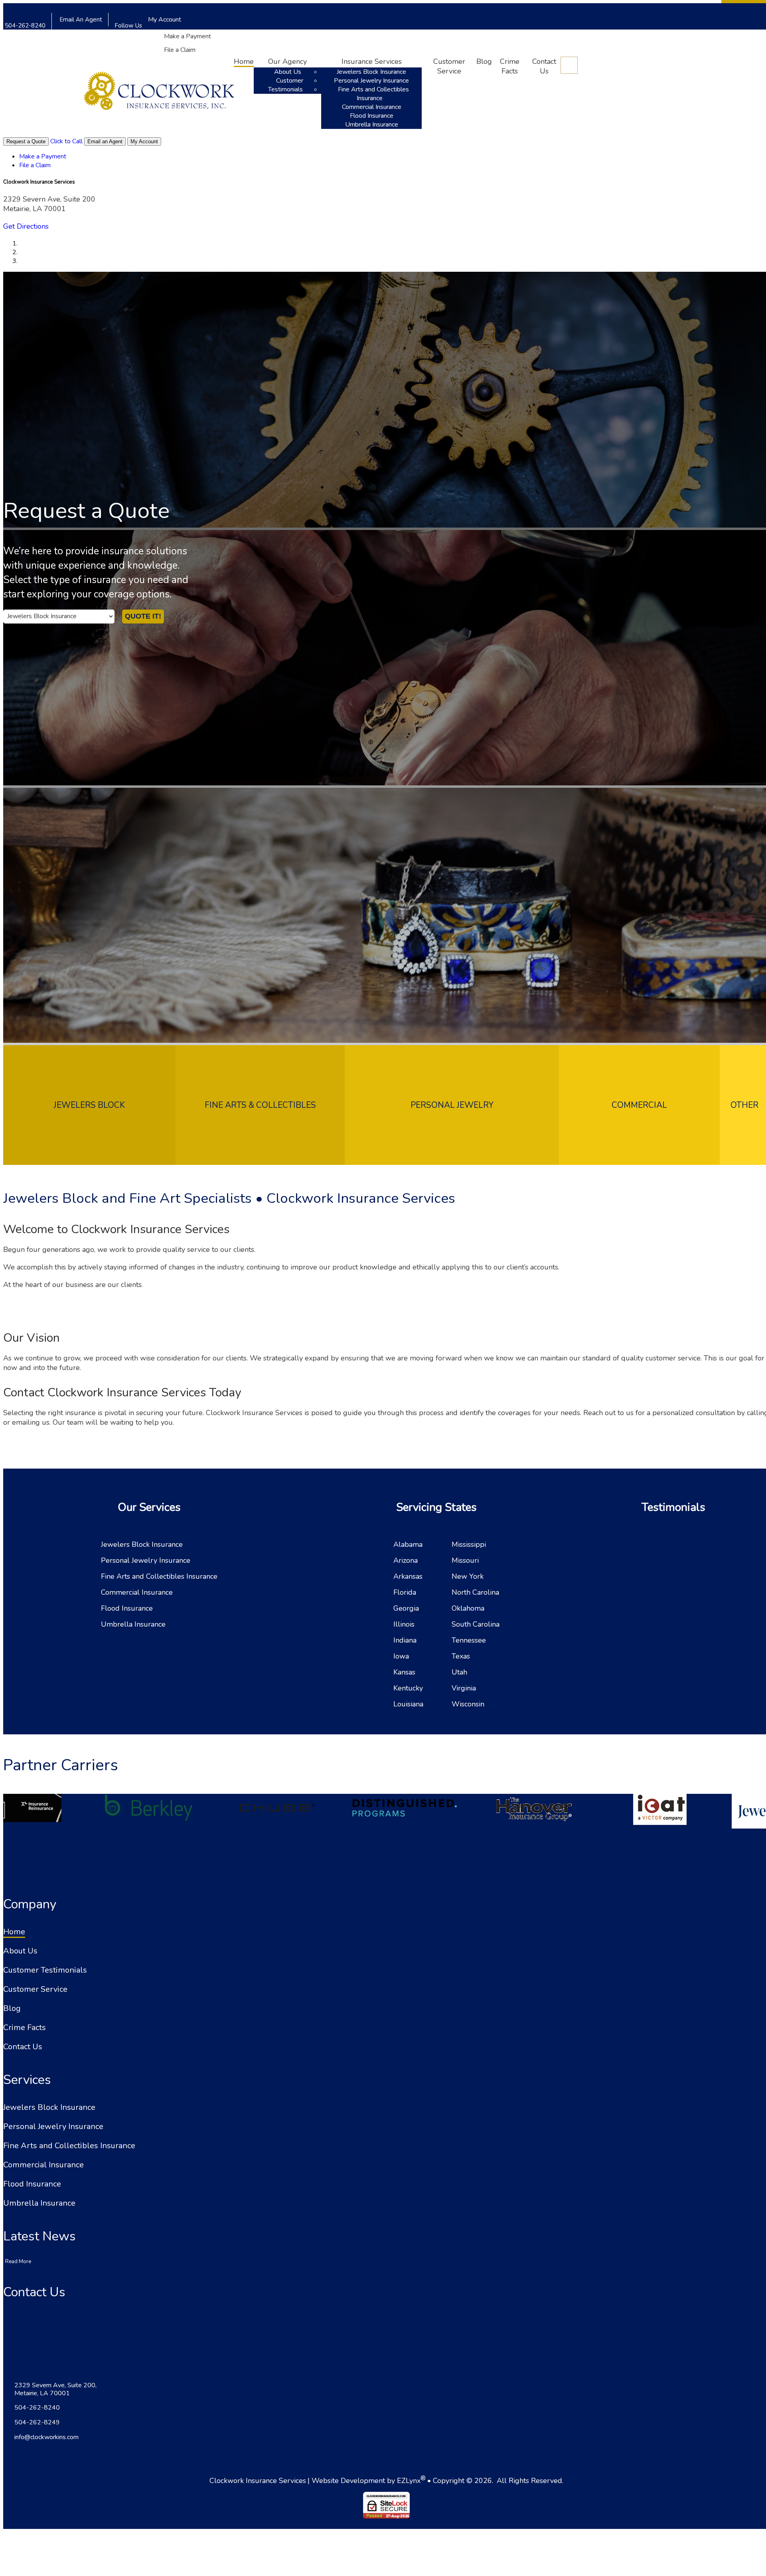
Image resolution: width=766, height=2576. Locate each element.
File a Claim (180, 50)
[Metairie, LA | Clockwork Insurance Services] (159, 93)
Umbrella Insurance (372, 125)
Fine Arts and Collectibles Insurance (373, 94)
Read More (18, 2262)
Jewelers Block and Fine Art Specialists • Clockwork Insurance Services (229, 1198)
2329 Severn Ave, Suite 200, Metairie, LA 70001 (55, 2389)
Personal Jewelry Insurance (371, 81)
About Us (288, 72)
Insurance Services (372, 61)
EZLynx (409, 2481)
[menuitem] (203, 36)
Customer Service (449, 66)
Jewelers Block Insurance (371, 72)
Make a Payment (188, 36)
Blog (484, 61)
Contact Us (544, 66)
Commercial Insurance (372, 107)
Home (244, 61)
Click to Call (66, 141)
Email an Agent (105, 141)
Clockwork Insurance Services (258, 2481)
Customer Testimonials (286, 85)
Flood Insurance (372, 116)
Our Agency (287, 61)
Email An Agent (80, 20)
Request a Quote (26, 141)
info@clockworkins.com (46, 2437)
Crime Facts (510, 66)
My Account (165, 20)
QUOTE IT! (143, 616)
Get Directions (26, 226)
